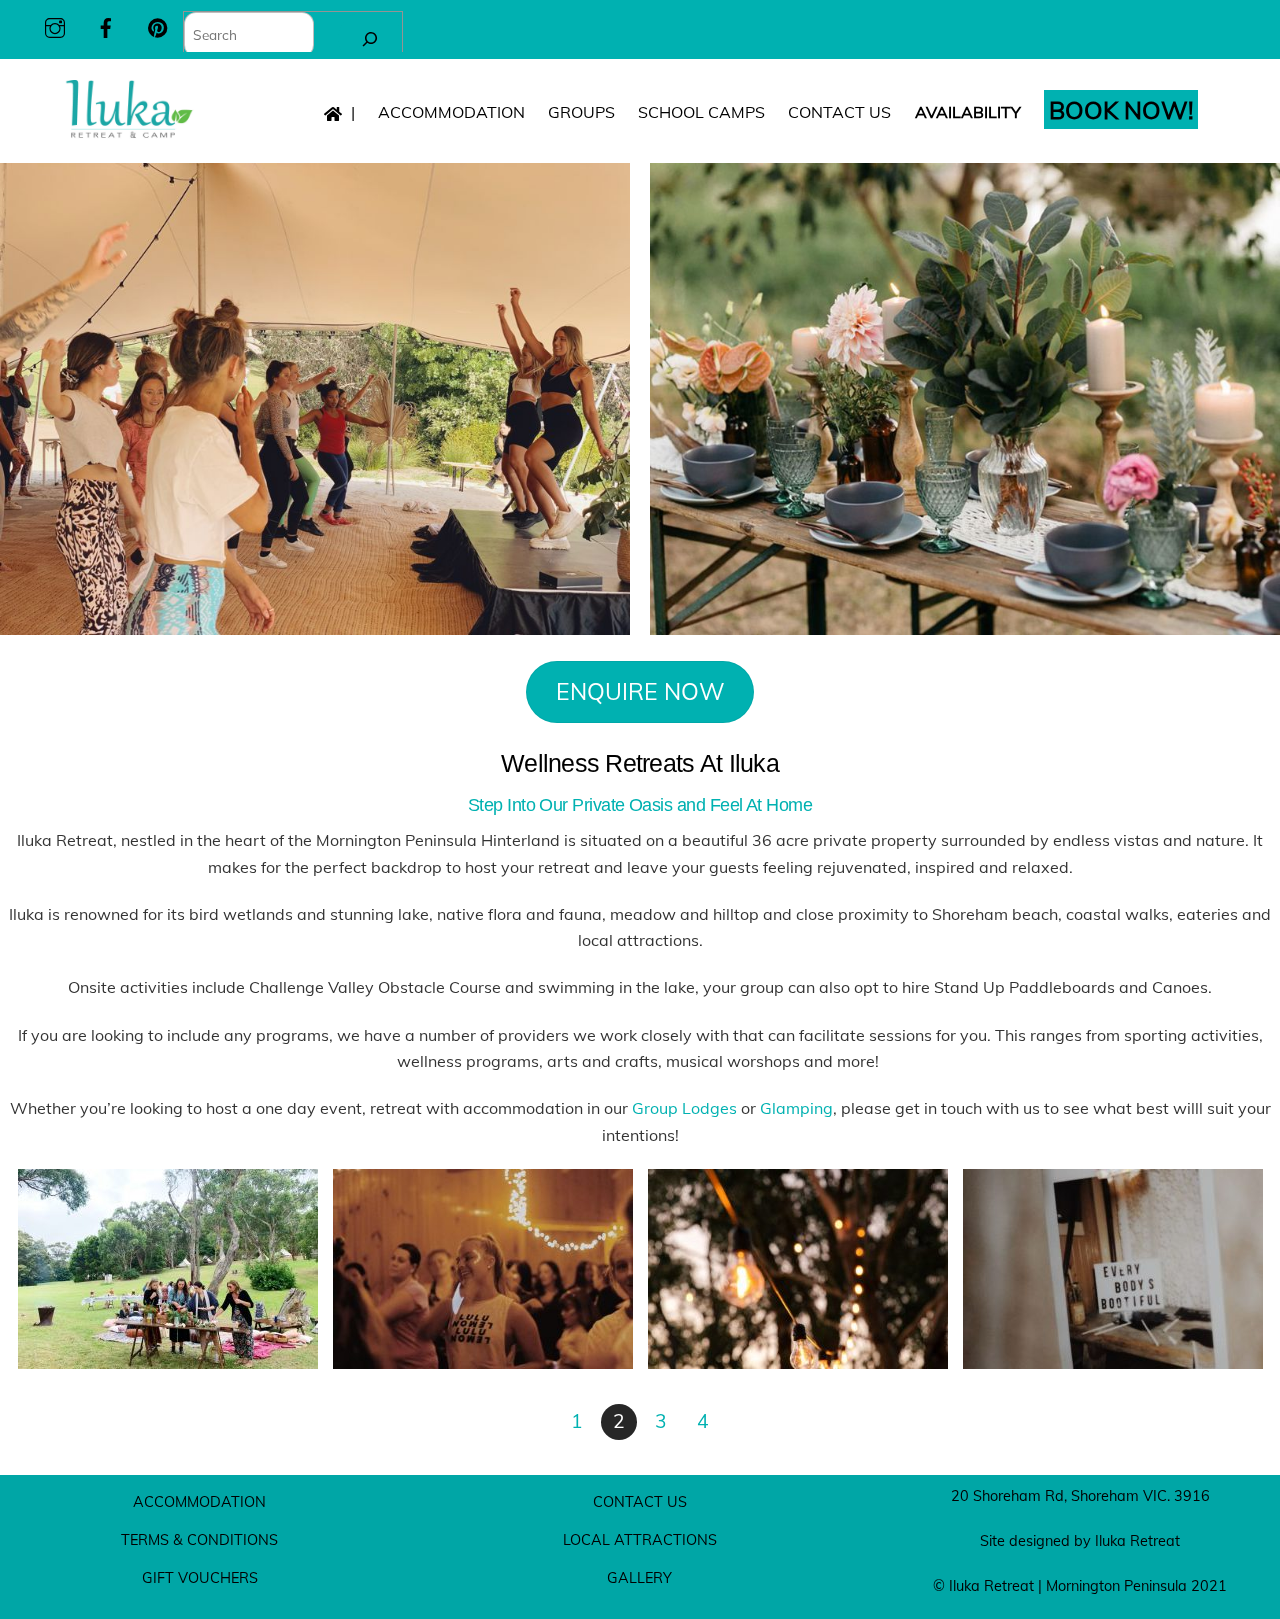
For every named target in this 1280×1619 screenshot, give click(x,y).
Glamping (796, 1108)
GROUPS (581, 112)
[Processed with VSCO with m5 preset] (483, 1355)
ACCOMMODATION (451, 112)
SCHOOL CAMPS (701, 112)
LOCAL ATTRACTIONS (640, 1540)
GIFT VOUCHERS (200, 1578)
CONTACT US (839, 112)
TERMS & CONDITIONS (199, 1540)
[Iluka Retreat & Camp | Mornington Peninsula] (129, 133)
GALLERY (639, 1578)
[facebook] (106, 24)
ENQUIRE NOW (640, 691)
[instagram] (55, 24)
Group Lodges (684, 1108)
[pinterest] (158, 24)
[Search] (370, 38)
